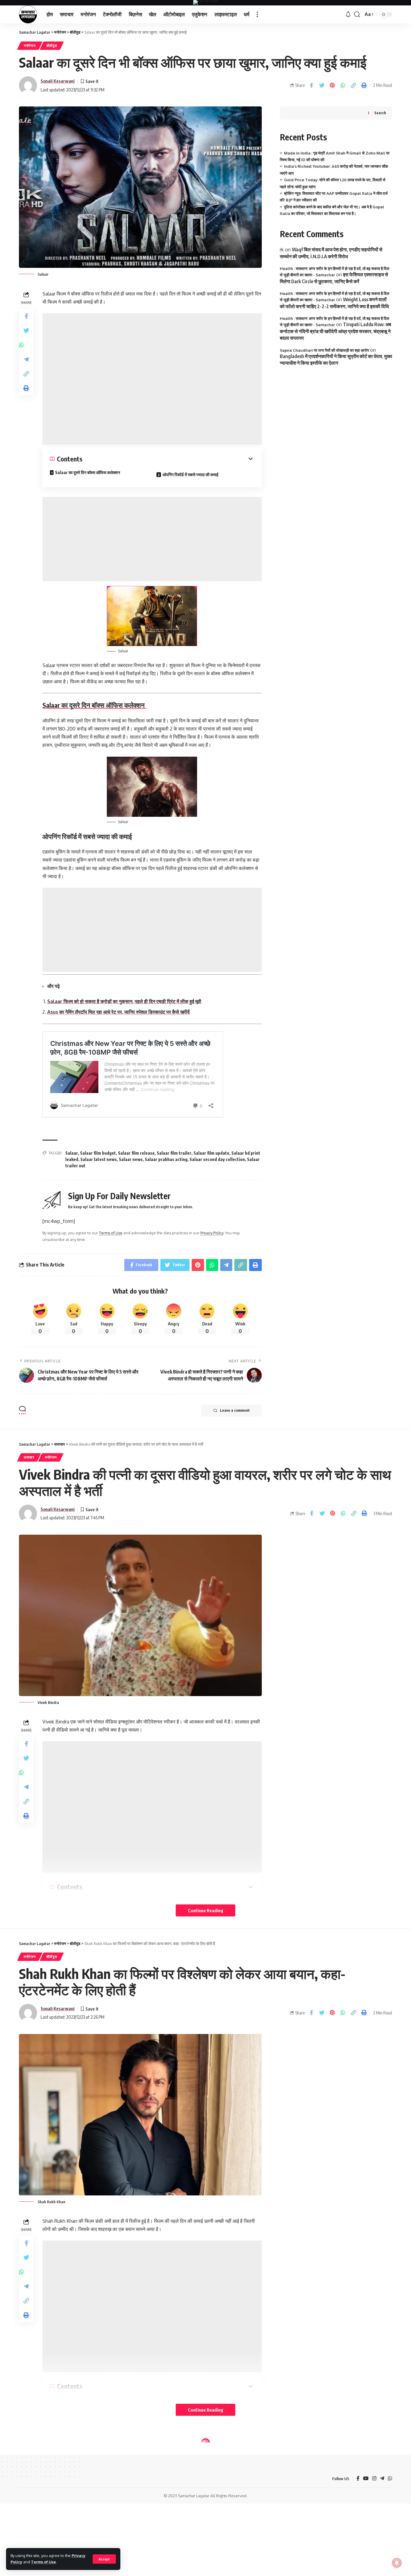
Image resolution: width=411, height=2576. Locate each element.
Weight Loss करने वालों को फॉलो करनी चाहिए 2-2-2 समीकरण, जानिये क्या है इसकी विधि (334, 303)
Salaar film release (136, 1153)
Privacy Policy (212, 1233)
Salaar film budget (98, 1153)
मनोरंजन (30, 46)
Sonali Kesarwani (58, 81)
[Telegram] (382, 2479)
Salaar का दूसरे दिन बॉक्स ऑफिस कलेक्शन (88, 472)
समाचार (29, 1457)
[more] (257, 14)
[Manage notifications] (397, 2563)
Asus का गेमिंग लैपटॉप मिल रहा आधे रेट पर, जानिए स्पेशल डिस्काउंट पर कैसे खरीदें (118, 1012)
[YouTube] (366, 2479)
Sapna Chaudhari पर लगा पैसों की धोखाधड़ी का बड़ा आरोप (324, 350)
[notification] (348, 14)
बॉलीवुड (52, 46)
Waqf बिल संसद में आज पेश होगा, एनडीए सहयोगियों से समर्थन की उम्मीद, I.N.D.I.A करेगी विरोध (331, 253)
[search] (357, 14)
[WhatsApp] (390, 2479)
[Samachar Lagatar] (28, 14)
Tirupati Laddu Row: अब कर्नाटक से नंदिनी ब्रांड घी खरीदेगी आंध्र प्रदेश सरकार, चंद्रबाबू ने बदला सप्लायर (335, 331)
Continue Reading (205, 1910)
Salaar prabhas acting (166, 1159)
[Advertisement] (152, 379)
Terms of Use (43, 2562)
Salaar (72, 1153)
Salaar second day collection (217, 1159)
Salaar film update (211, 1153)
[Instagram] (374, 2479)
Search (380, 113)
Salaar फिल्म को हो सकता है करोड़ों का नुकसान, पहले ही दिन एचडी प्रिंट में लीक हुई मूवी (124, 1001)
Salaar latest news (99, 1159)
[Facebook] (358, 2479)
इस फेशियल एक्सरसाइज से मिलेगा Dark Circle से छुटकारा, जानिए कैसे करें (334, 278)
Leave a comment (235, 1410)
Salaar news (131, 1159)
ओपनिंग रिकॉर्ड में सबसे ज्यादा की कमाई (191, 475)
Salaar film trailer (174, 1153)
